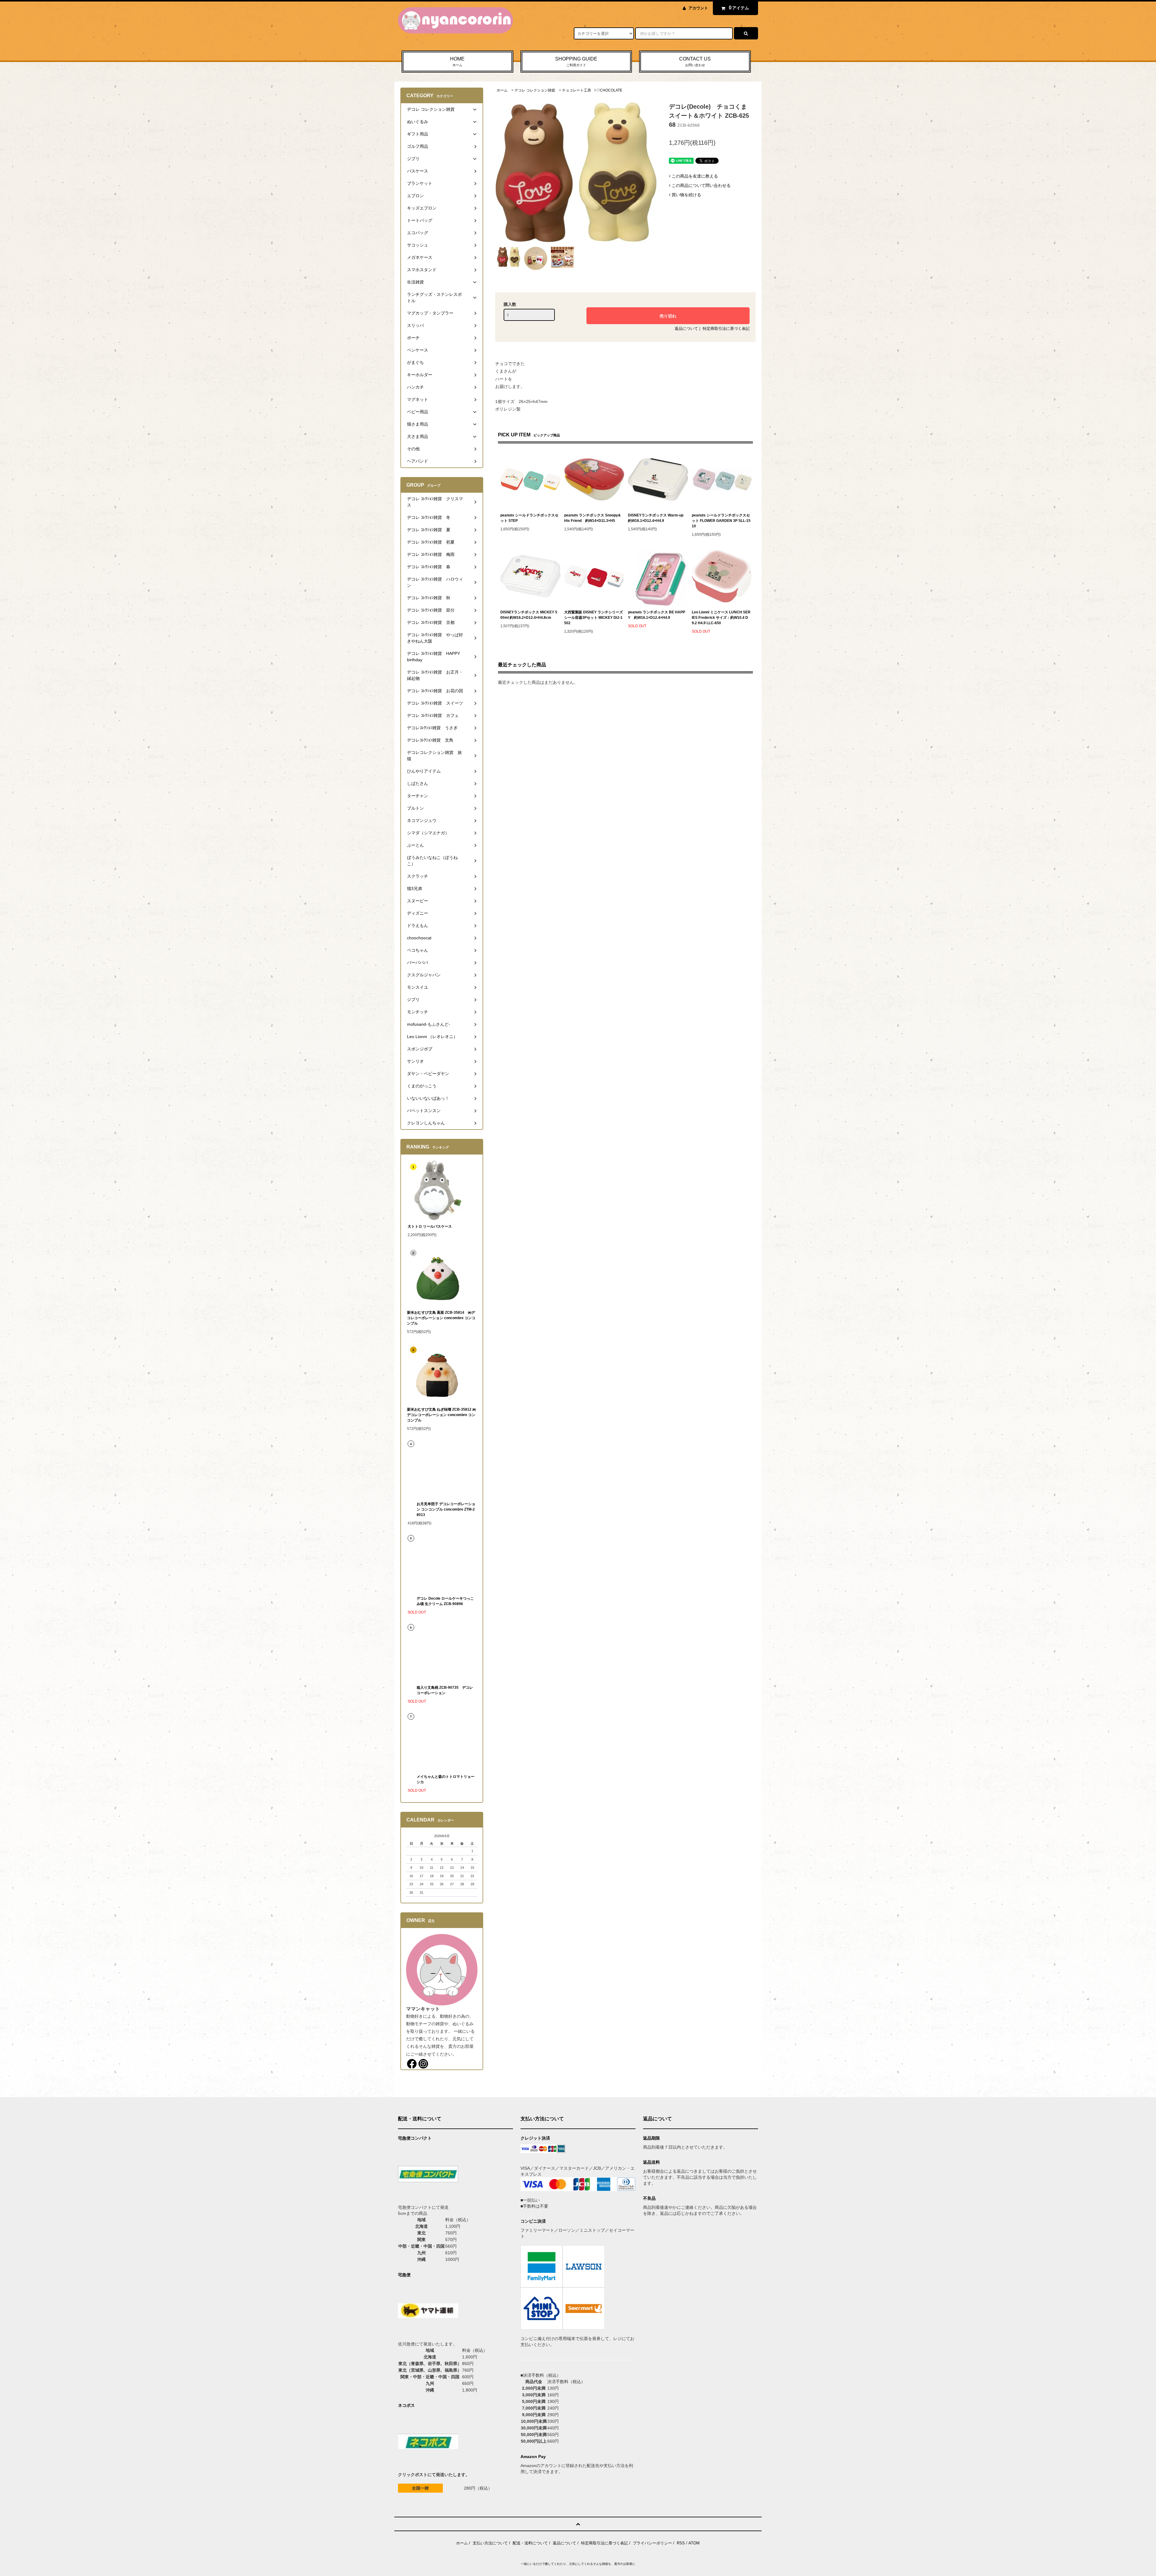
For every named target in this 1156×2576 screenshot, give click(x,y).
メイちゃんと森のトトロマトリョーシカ (446, 1779)
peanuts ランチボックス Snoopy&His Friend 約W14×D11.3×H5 (592, 518)
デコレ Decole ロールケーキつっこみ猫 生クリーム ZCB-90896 (445, 1601)
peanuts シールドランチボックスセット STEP (529, 518)
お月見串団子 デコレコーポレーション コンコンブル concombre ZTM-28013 (446, 1509)
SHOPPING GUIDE (576, 62)
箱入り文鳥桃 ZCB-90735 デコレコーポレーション (445, 1690)
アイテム (739, 8)
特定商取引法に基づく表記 (726, 329)
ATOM (694, 2543)
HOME (457, 62)
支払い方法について (490, 2543)
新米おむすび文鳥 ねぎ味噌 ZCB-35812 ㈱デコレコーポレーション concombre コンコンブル (441, 1415)
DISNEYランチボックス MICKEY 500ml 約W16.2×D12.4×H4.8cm (529, 615)
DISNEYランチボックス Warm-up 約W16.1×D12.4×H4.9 (656, 518)
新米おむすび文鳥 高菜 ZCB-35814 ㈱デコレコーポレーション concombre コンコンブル (441, 1318)
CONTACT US (695, 62)
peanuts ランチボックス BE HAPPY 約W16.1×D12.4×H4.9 (657, 615)
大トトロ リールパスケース (430, 1226)
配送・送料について (530, 2543)
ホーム (502, 90)
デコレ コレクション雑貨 (535, 90)
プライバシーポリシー (652, 2543)
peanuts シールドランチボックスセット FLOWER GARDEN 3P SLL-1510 (721, 521)
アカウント (698, 8)
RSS (681, 2543)
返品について (686, 329)
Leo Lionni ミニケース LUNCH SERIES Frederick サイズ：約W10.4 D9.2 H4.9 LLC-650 (721, 618)
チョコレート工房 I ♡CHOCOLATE (592, 90)
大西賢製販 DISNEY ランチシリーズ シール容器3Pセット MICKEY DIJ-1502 (594, 618)
